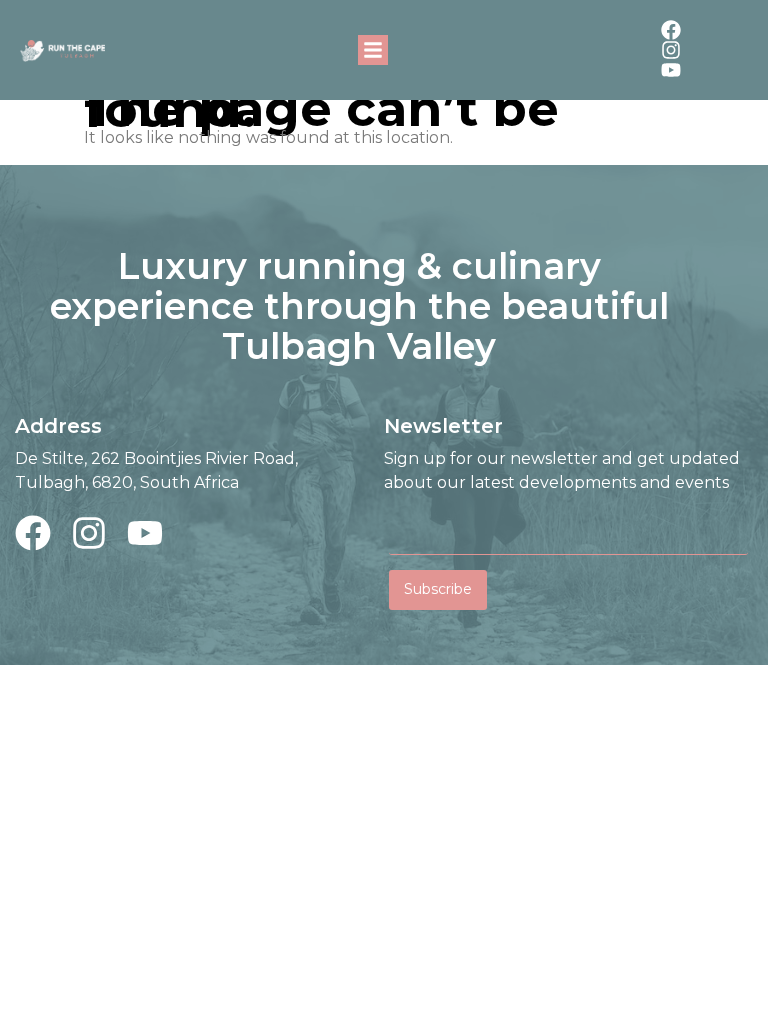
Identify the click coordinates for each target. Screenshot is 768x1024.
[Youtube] (671, 70)
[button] (373, 50)
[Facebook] (671, 30)
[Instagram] (671, 50)
